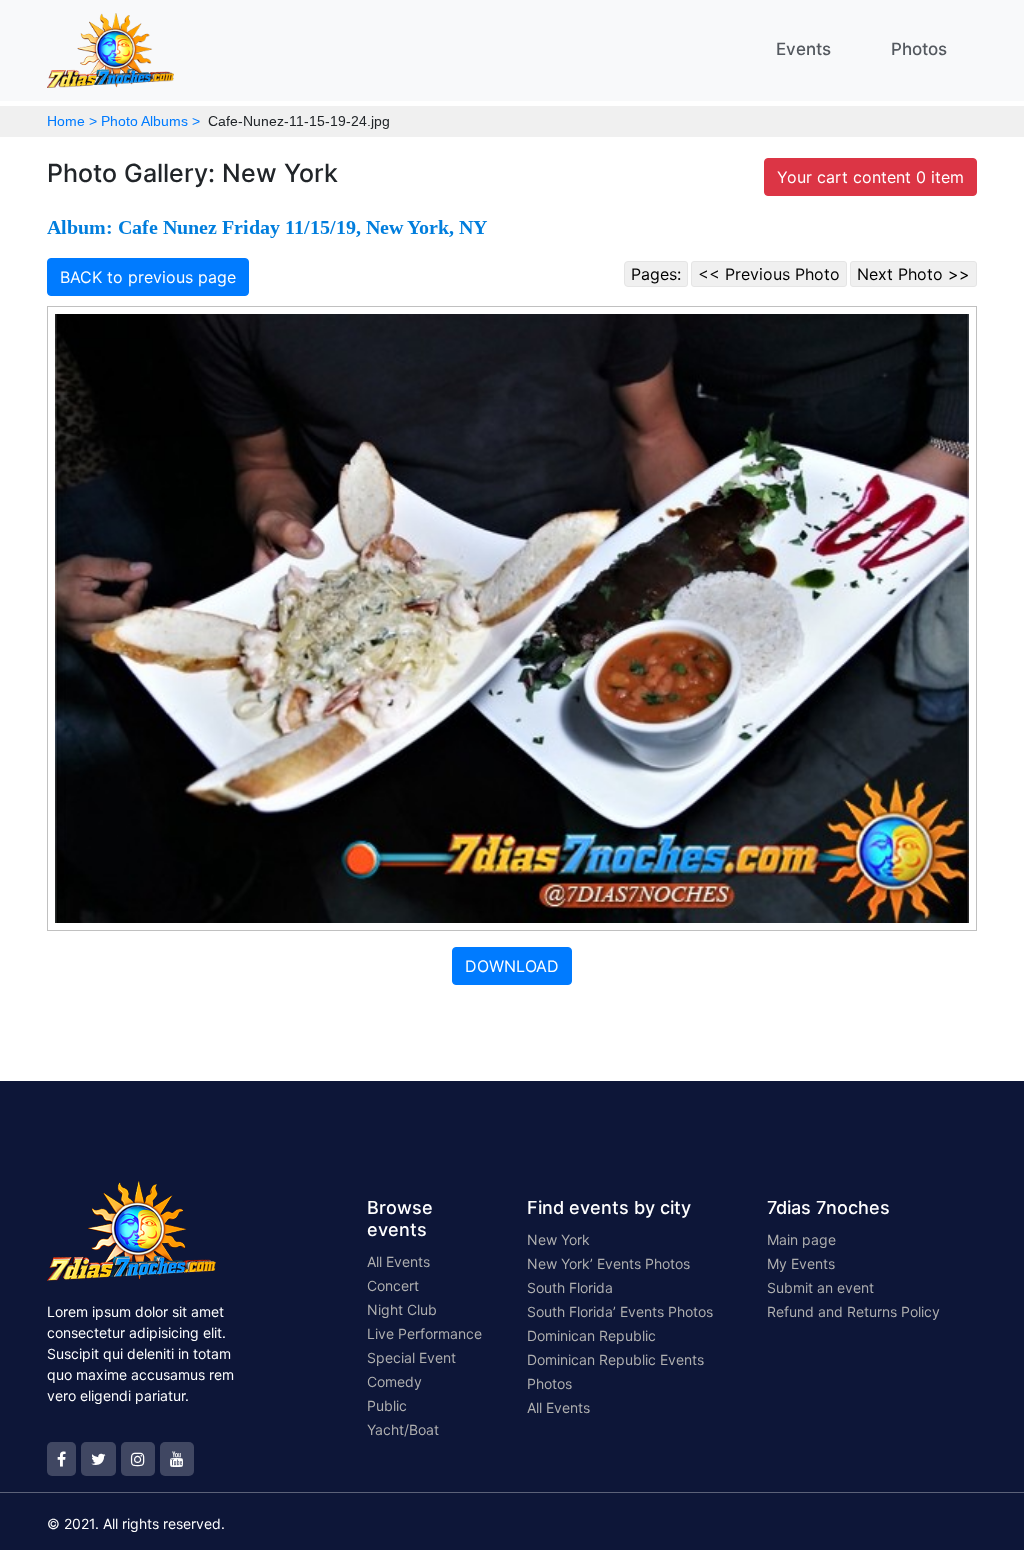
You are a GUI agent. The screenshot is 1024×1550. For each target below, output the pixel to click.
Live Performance (424, 1333)
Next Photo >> (913, 274)
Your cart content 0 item (870, 177)
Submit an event (820, 1287)
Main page (801, 1239)
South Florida (570, 1287)
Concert (393, 1285)
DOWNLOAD (512, 966)
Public (387, 1405)
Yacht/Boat (403, 1429)
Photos (919, 49)
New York (558, 1239)
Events (803, 49)
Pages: (656, 274)
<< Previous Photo (769, 274)
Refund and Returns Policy (853, 1311)
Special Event (411, 1357)
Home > (72, 121)
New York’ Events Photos (608, 1263)
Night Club (402, 1309)
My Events (801, 1263)
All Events (398, 1261)
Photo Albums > (150, 121)
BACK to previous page (148, 277)
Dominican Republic (591, 1335)
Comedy (394, 1381)
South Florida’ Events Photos (620, 1311)
